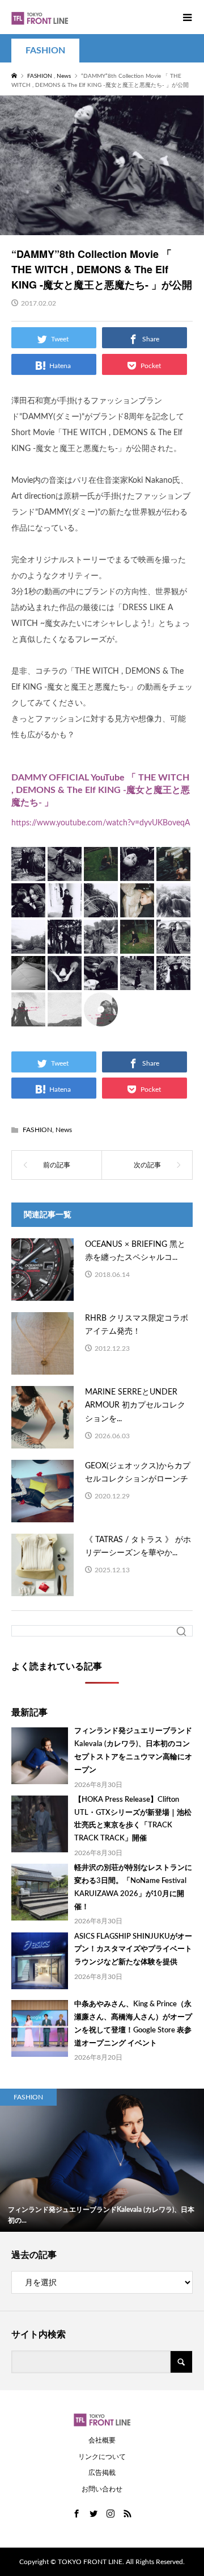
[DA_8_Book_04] (137, 872)
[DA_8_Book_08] (101, 908)
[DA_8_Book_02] (65, 872)
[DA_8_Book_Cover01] (28, 1017)
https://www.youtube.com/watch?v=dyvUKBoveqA (101, 823)
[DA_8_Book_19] (137, 981)
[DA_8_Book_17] (65, 981)
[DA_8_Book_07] (65, 908)
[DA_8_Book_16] (28, 981)
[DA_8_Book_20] (173, 981)
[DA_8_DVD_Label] (101, 1017)
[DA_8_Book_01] (28, 872)
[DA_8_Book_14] (137, 945)
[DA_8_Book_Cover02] (65, 1017)
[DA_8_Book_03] (101, 872)
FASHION (45, 51)
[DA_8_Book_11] (28, 945)
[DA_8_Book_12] (65, 945)
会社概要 (102, 2440)
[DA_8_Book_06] (28, 908)
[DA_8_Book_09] (137, 908)
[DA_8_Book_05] (173, 872)
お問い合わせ (102, 2489)
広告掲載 (102, 2473)
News (64, 1130)
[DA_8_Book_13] (101, 945)
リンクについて (102, 2457)
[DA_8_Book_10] (173, 908)
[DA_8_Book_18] (101, 981)
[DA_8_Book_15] (173, 945)
